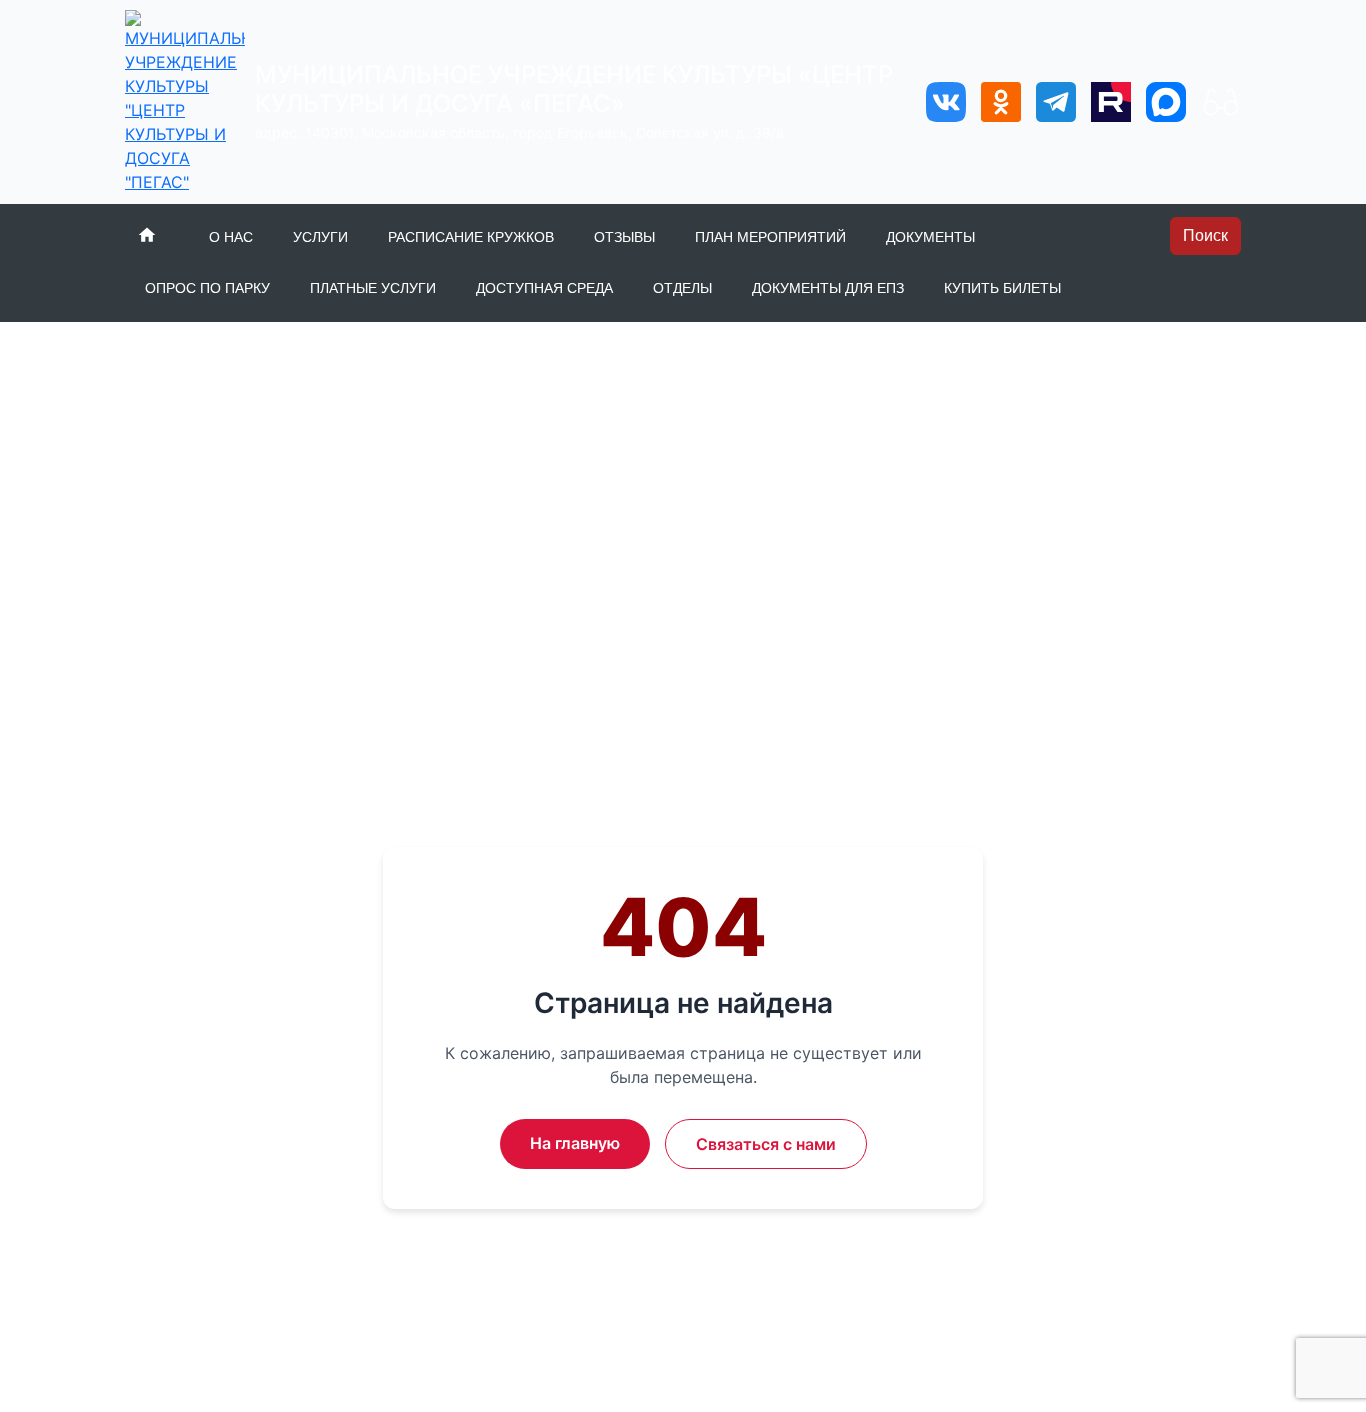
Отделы (682, 288)
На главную (575, 1143)
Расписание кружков (471, 237)
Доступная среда (544, 288)
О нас (231, 237)
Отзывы (624, 237)
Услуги (320, 237)
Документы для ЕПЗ (828, 288)
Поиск (1205, 235)
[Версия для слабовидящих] (1221, 102)
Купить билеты (1002, 288)
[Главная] (149, 235)
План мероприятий (770, 237)
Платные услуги (373, 288)
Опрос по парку (207, 288)
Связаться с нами (766, 1144)
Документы (930, 237)
